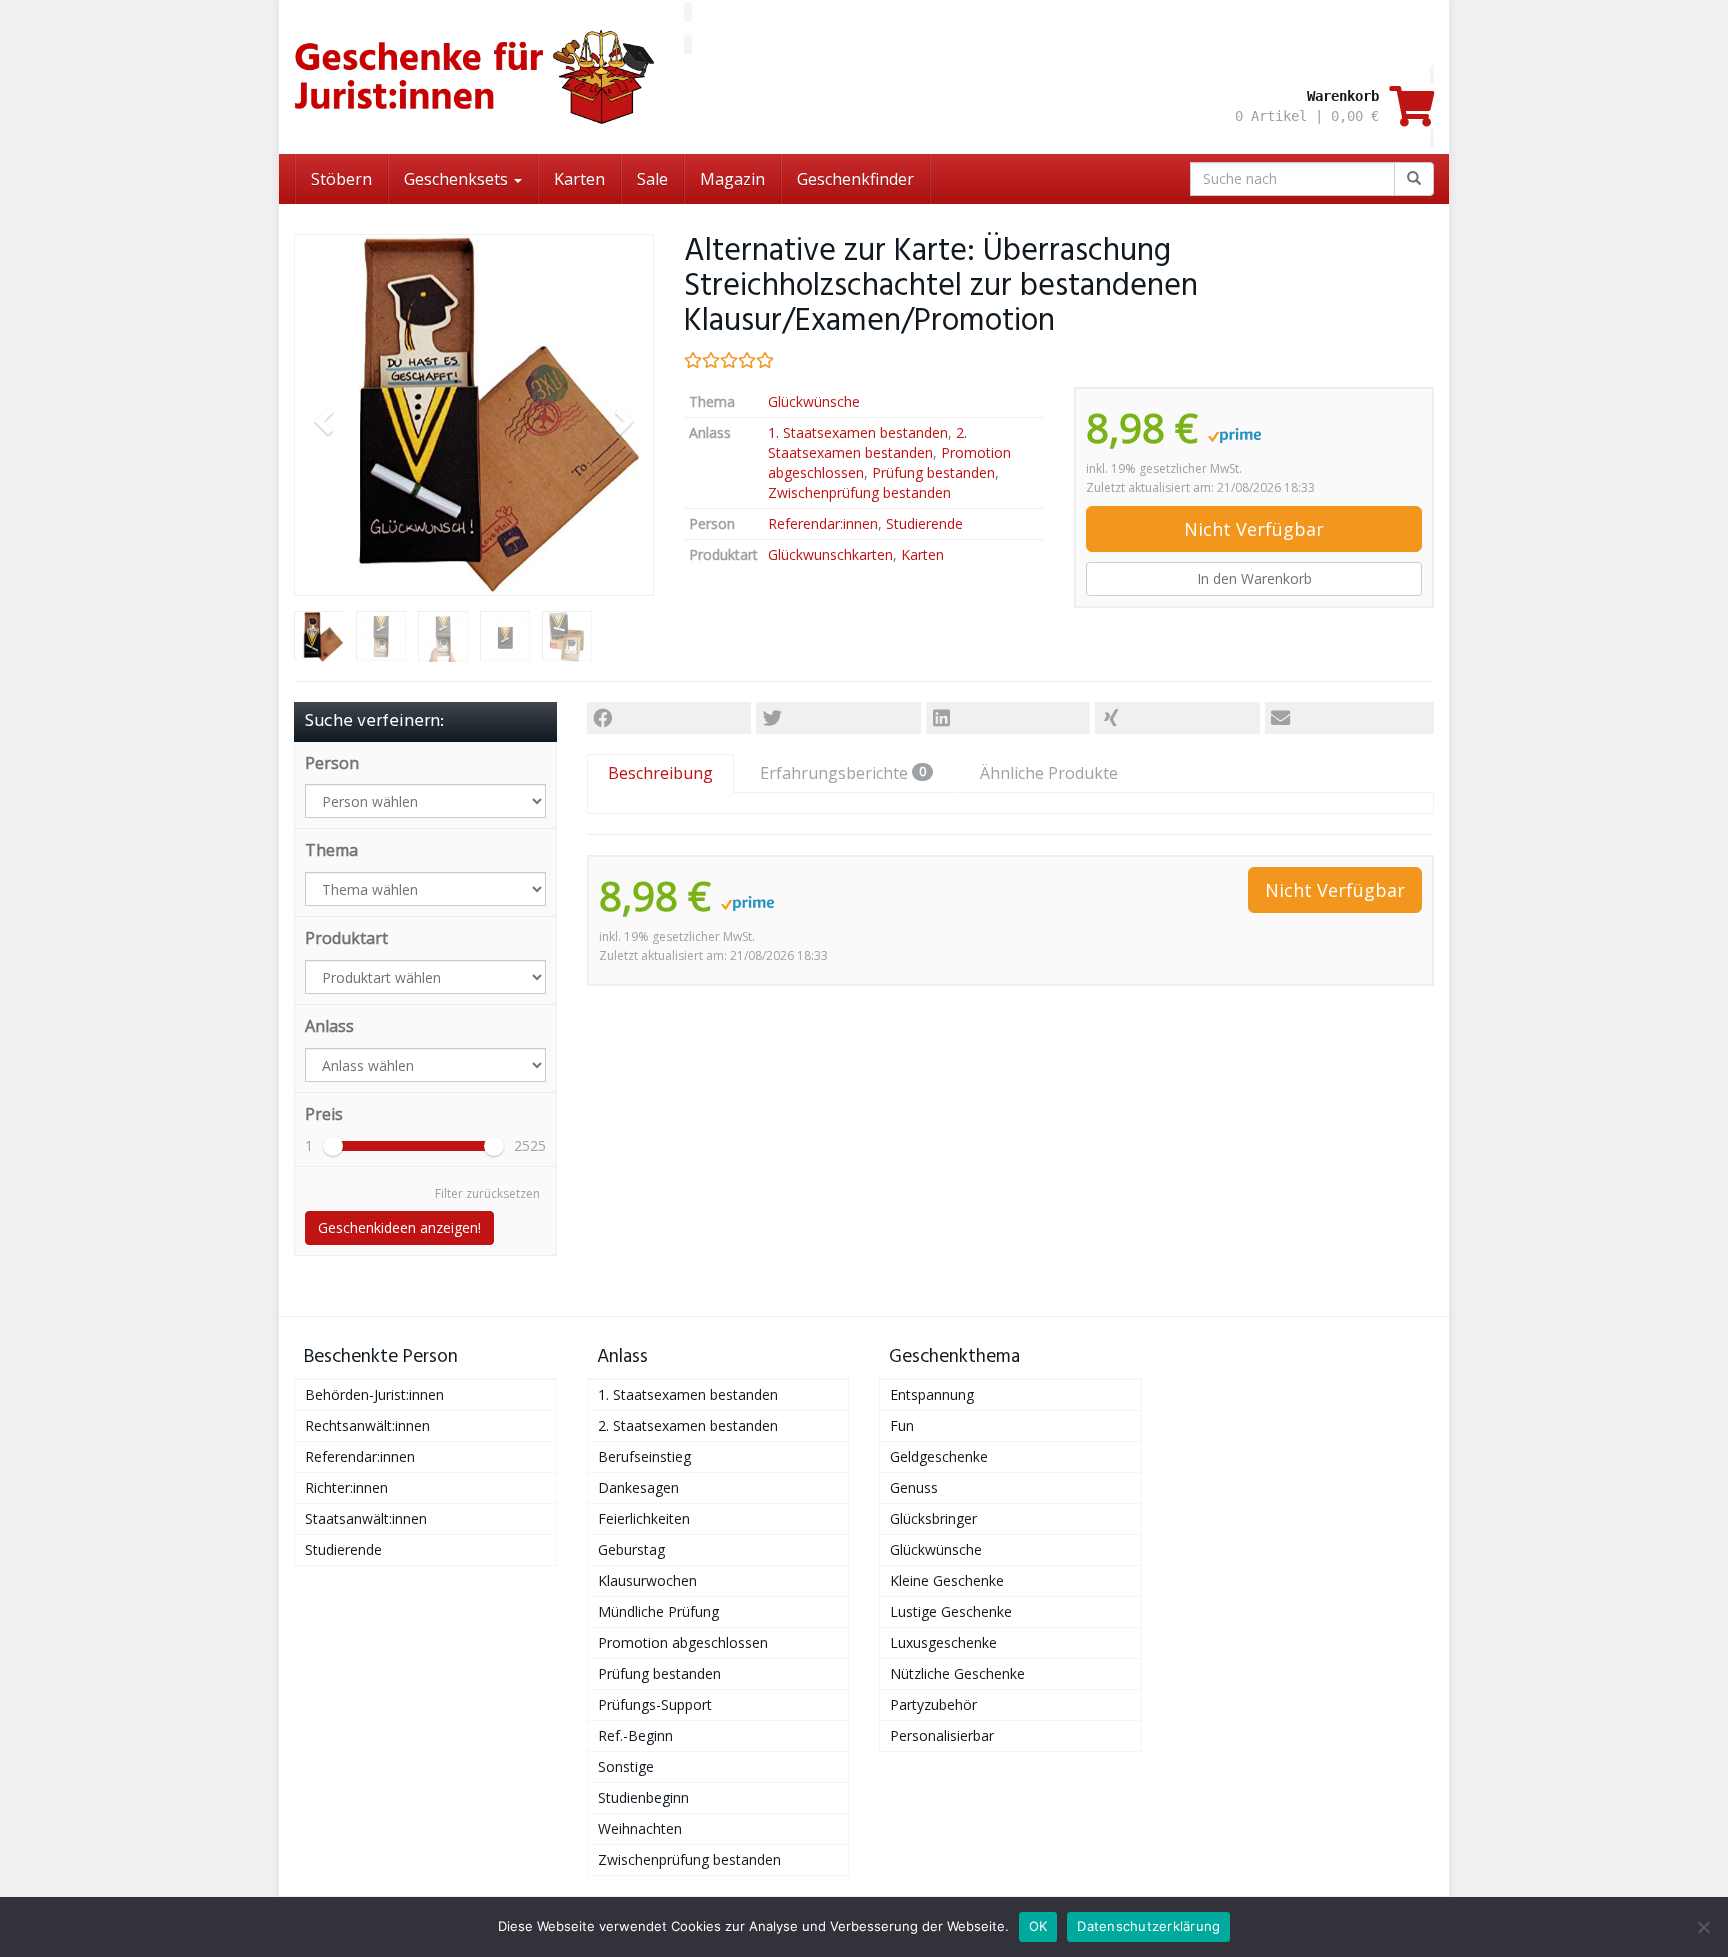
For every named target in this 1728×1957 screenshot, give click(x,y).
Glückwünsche (814, 401)
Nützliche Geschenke (957, 1673)
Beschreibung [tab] (660, 773)
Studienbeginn (643, 1797)
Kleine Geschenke (947, 1580)
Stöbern (341, 179)
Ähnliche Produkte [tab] (1049, 773)
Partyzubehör (933, 1704)
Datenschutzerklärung (1148, 1926)
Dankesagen (638, 1487)
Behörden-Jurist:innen (374, 1394)
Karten (579, 179)
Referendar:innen (823, 523)
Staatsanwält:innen (366, 1518)
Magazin (732, 179)
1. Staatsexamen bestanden (858, 432)
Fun (902, 1425)
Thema (331, 850)
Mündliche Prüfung (658, 1611)
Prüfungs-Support (655, 1704)
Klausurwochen (647, 1580)
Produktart (346, 938)
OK (1038, 1926)
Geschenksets (458, 179)
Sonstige (626, 1766)
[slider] (333, 1146)
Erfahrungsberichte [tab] (843, 773)
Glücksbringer (933, 1518)
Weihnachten (640, 1828)
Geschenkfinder (855, 179)
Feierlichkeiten (644, 1518)
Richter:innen (346, 1487)
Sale (652, 179)
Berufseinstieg (644, 1456)
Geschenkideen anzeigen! (399, 1227)
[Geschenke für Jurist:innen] (474, 77)
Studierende (924, 523)
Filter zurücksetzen (487, 1193)
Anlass (329, 1026)
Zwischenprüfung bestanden (859, 492)
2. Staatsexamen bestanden (867, 442)
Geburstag (631, 1549)
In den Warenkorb (1254, 578)
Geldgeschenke (939, 1456)
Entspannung (932, 1394)
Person (332, 763)
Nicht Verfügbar (1254, 529)
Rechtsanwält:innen (367, 1425)
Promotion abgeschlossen (683, 1642)
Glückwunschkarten (830, 554)
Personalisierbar (942, 1735)
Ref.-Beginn (635, 1735)
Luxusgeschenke (943, 1642)
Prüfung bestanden (933, 472)
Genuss (914, 1487)
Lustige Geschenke (951, 1611)
